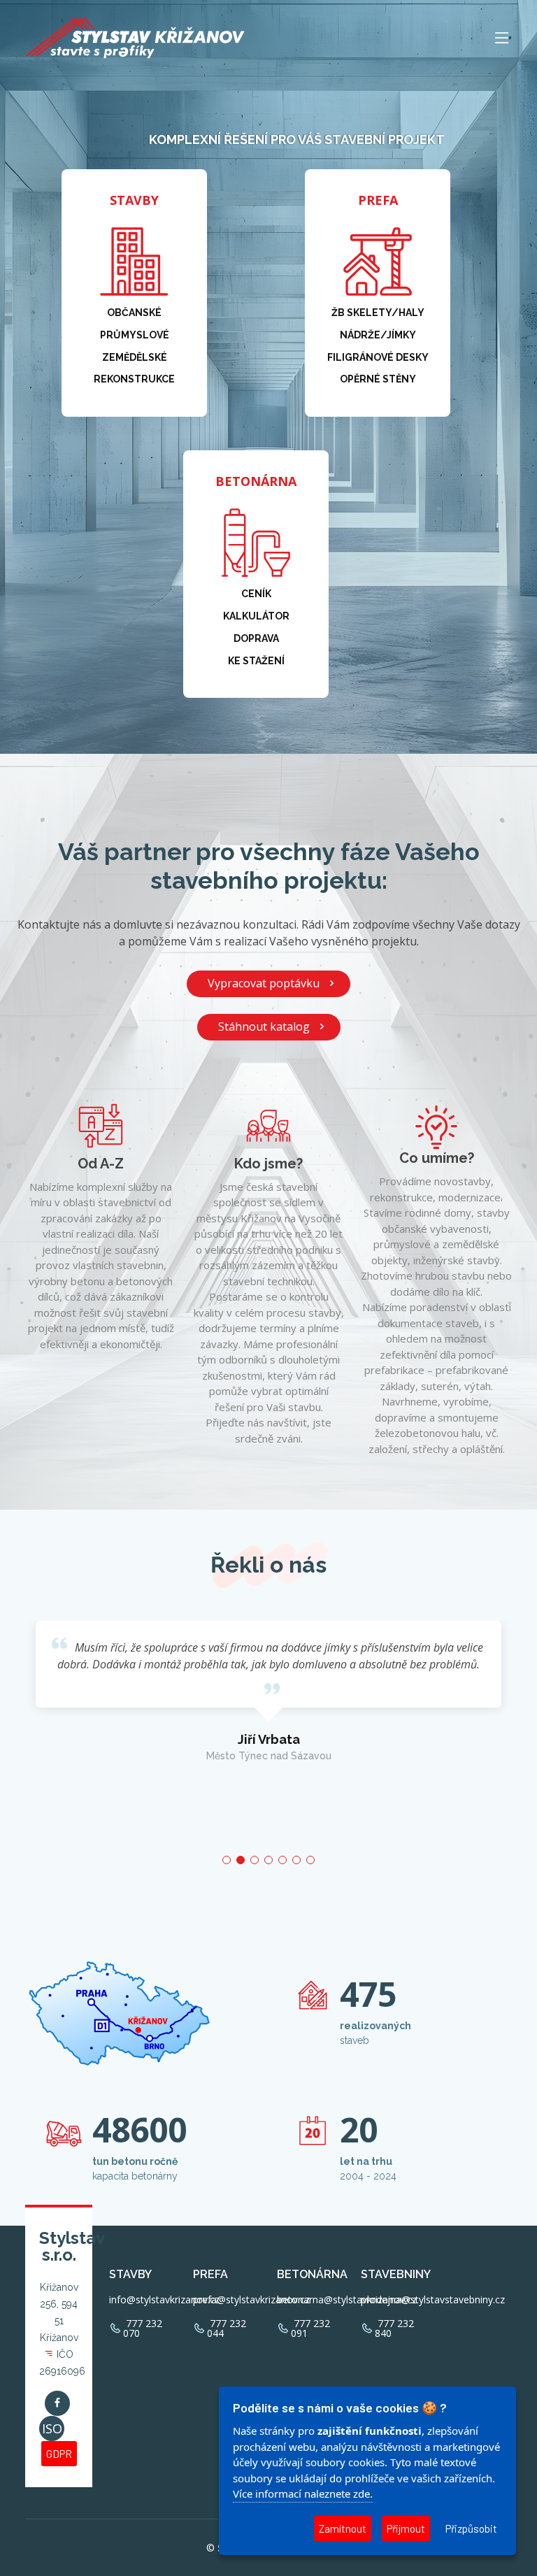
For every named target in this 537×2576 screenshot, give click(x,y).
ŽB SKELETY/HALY (378, 313)
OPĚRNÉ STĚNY (378, 379)
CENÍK (256, 594)
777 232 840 (394, 2328)
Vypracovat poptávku (264, 983)
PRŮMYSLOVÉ (135, 335)
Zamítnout (343, 2528)
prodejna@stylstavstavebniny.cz (433, 2300)
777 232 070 (143, 2328)
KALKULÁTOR (256, 616)
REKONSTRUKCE (134, 379)
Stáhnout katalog (264, 1026)
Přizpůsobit (471, 2528)
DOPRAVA (256, 638)
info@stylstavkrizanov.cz (164, 2300)
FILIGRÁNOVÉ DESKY (378, 357)
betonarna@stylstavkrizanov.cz (347, 2300)
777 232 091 (310, 2328)
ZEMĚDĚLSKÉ (135, 357)
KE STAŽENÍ (256, 661)
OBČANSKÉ (134, 313)
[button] (227, 1860)
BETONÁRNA (256, 481)
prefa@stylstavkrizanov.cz (251, 2300)
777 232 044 (227, 2328)
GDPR (59, 2454)
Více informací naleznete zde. (303, 2493)
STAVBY (134, 200)
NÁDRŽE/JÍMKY (378, 335)
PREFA (378, 200)
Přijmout (406, 2528)
